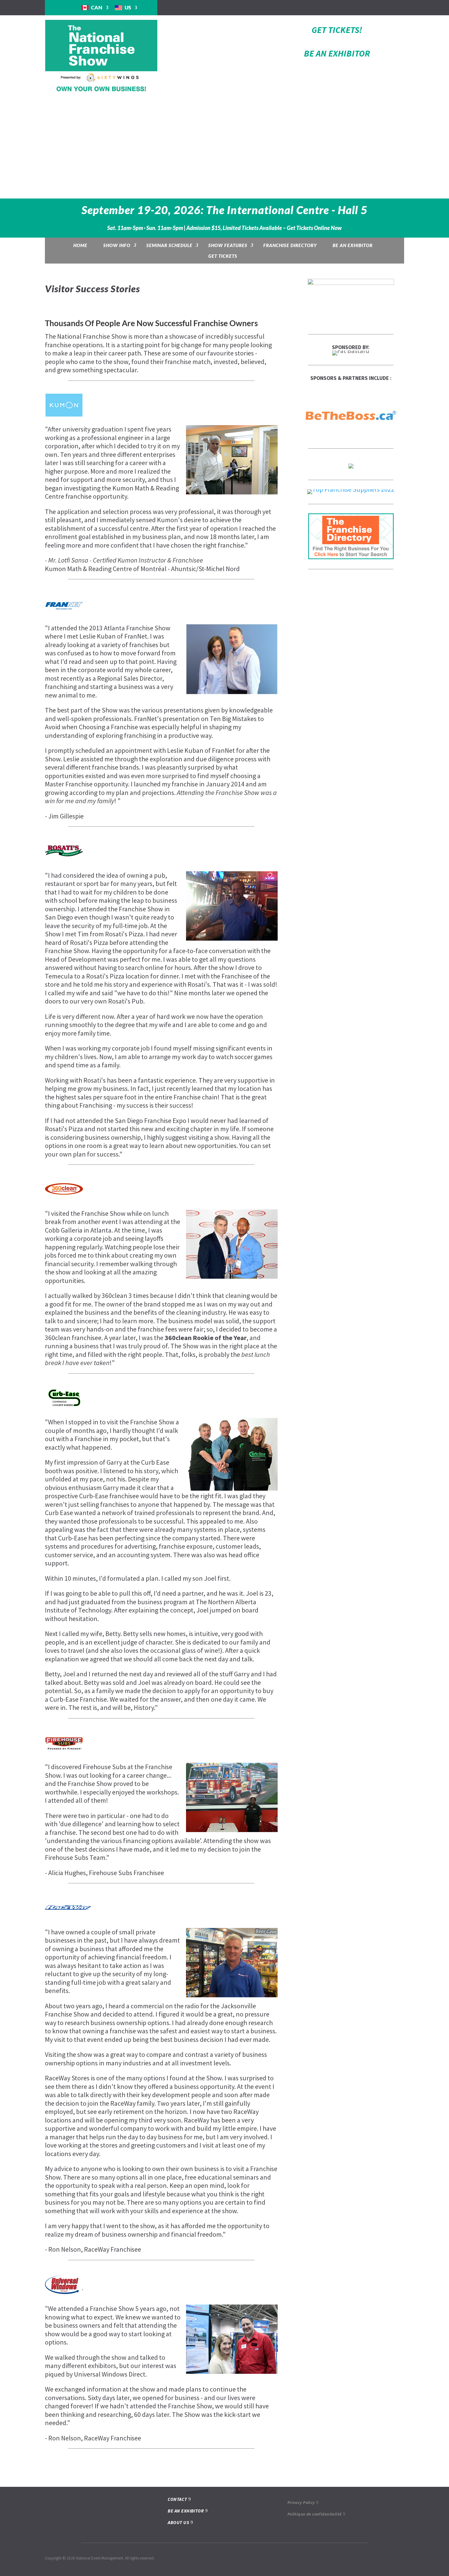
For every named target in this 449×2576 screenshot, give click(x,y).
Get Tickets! (337, 30)
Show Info (117, 245)
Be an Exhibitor (353, 245)
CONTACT (177, 2499)
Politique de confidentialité (315, 2514)
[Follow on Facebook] (351, 7)
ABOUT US (178, 2522)
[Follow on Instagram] (363, 7)
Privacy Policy (301, 2502)
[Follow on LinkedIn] (375, 7)
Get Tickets (223, 256)
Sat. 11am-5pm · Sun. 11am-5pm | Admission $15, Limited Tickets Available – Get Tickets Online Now (224, 228)
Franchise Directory (290, 245)
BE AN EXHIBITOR (337, 53)
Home (80, 245)
